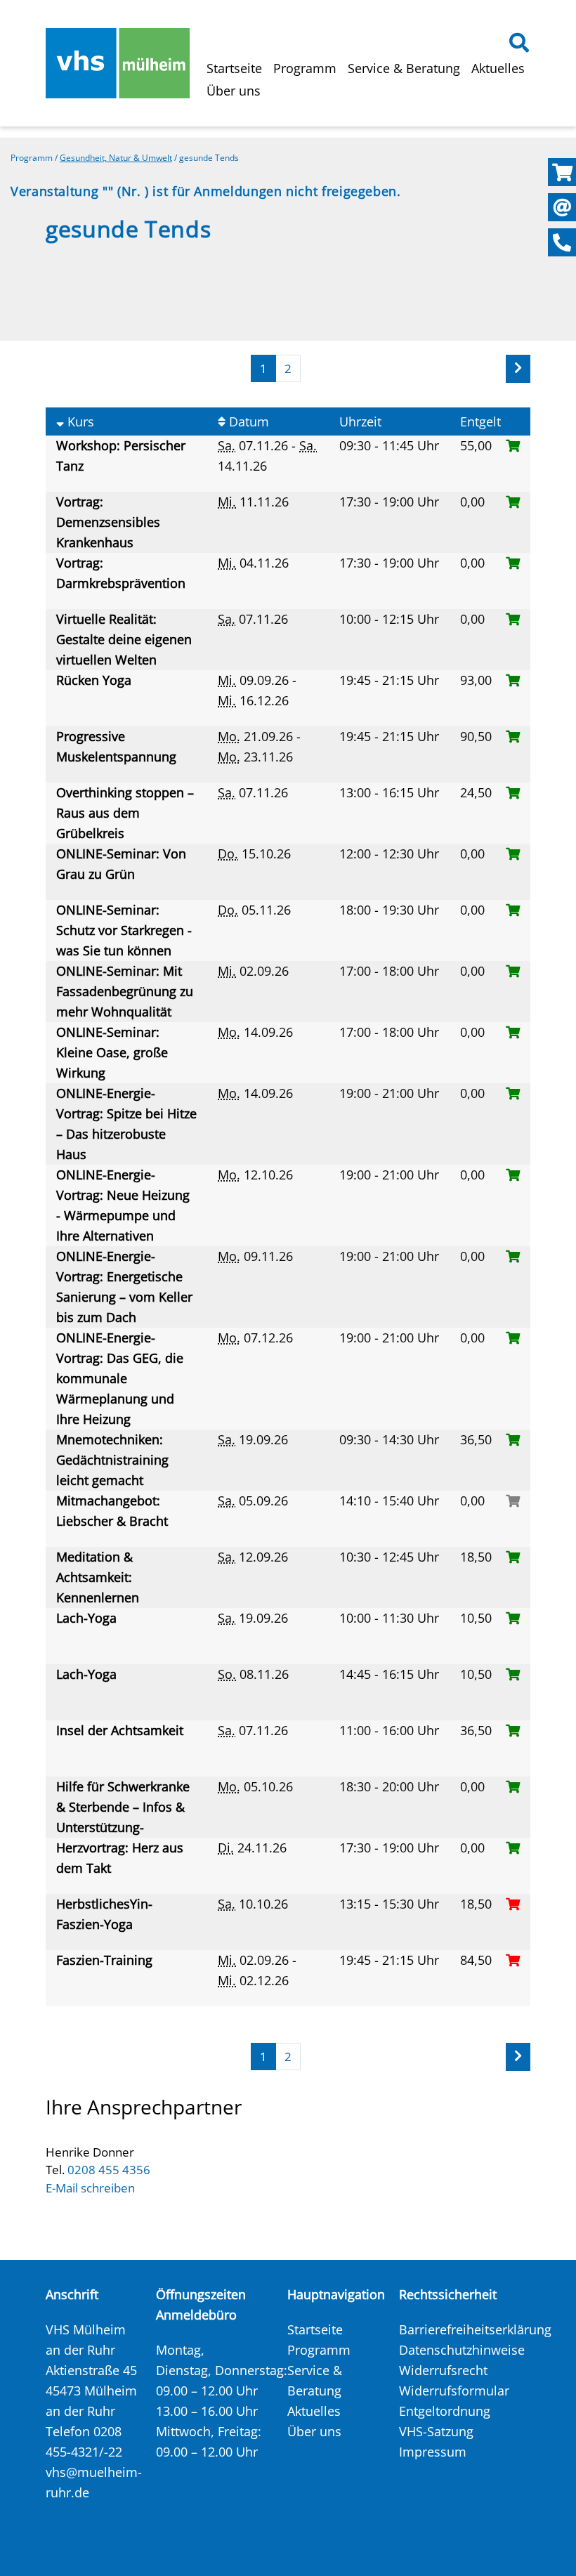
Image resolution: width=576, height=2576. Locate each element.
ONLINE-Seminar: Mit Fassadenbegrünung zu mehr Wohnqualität (125, 991)
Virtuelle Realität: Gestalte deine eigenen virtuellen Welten (124, 639)
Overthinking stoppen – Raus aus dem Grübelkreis (125, 813)
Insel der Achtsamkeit (122, 1730)
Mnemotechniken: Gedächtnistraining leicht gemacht (112, 1460)
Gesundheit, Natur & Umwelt (116, 158)
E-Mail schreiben (90, 2188)
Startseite (234, 68)
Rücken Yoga (96, 680)
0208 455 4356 (109, 2170)
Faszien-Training (106, 1960)
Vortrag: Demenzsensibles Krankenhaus (108, 522)
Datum (247, 421)
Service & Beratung (404, 68)
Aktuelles (498, 68)
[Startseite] (118, 63)
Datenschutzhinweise (462, 2350)
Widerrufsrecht (443, 2370)
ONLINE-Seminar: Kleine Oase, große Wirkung (112, 1052)
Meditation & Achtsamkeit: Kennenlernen (99, 1577)
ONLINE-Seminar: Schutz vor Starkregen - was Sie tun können (124, 930)
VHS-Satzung (436, 2431)
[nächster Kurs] (518, 369)
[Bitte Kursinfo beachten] (513, 1501)
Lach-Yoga (88, 1618)
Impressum (433, 2452)
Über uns (234, 91)
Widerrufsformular (454, 2391)
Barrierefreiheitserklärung (475, 2329)
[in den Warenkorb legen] (513, 445)
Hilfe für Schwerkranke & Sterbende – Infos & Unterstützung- (123, 1807)
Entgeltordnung (445, 2411)
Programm (305, 68)
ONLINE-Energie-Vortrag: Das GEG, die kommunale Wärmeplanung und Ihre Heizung (120, 1378)
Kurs (79, 421)
